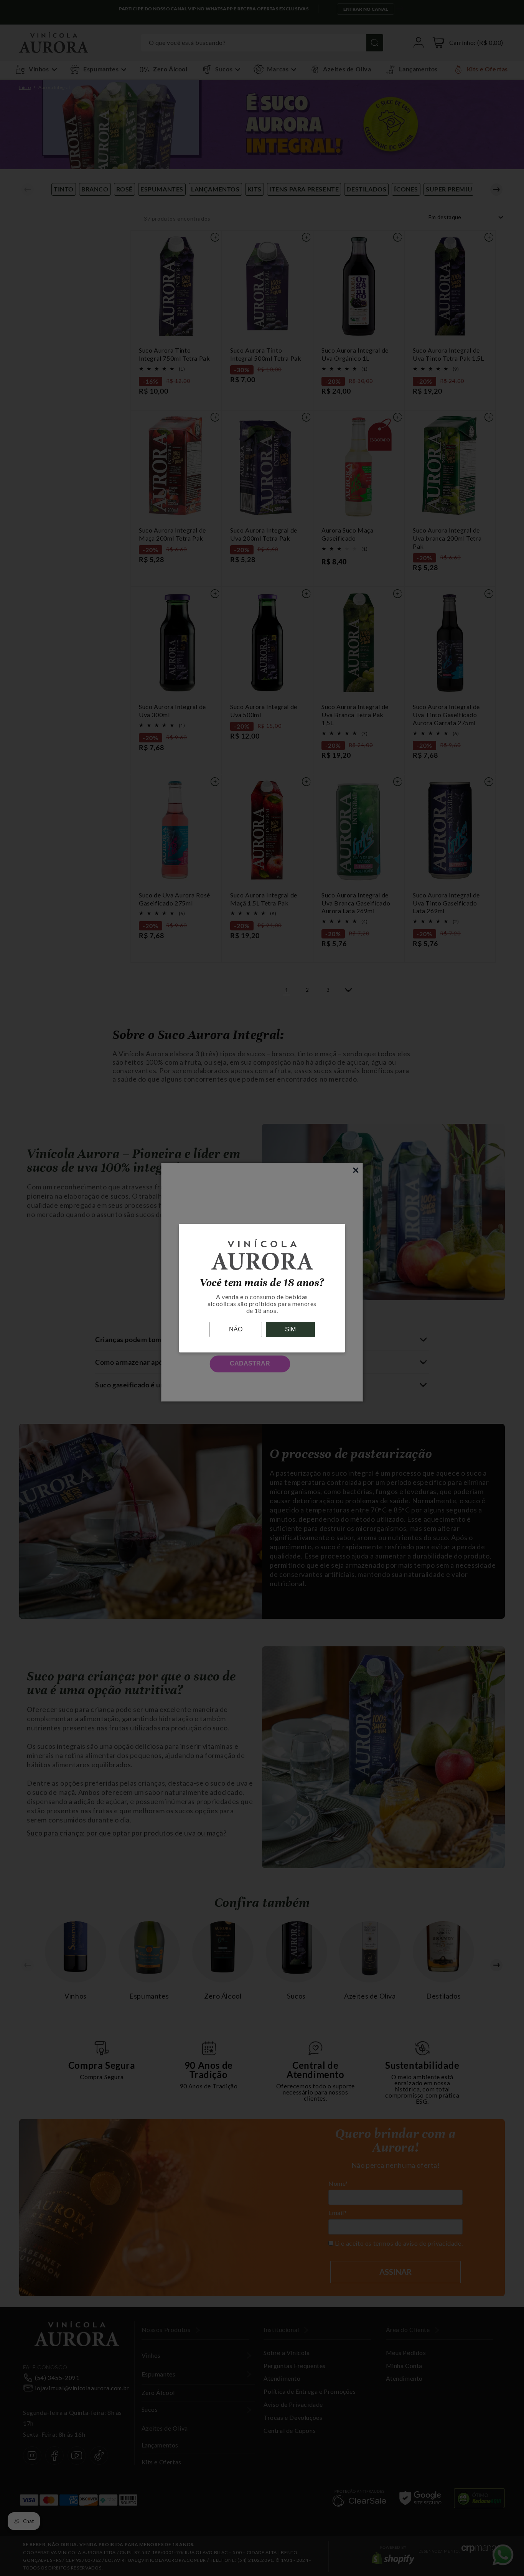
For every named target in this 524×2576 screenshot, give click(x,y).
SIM (290, 1329)
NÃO (236, 1329)
